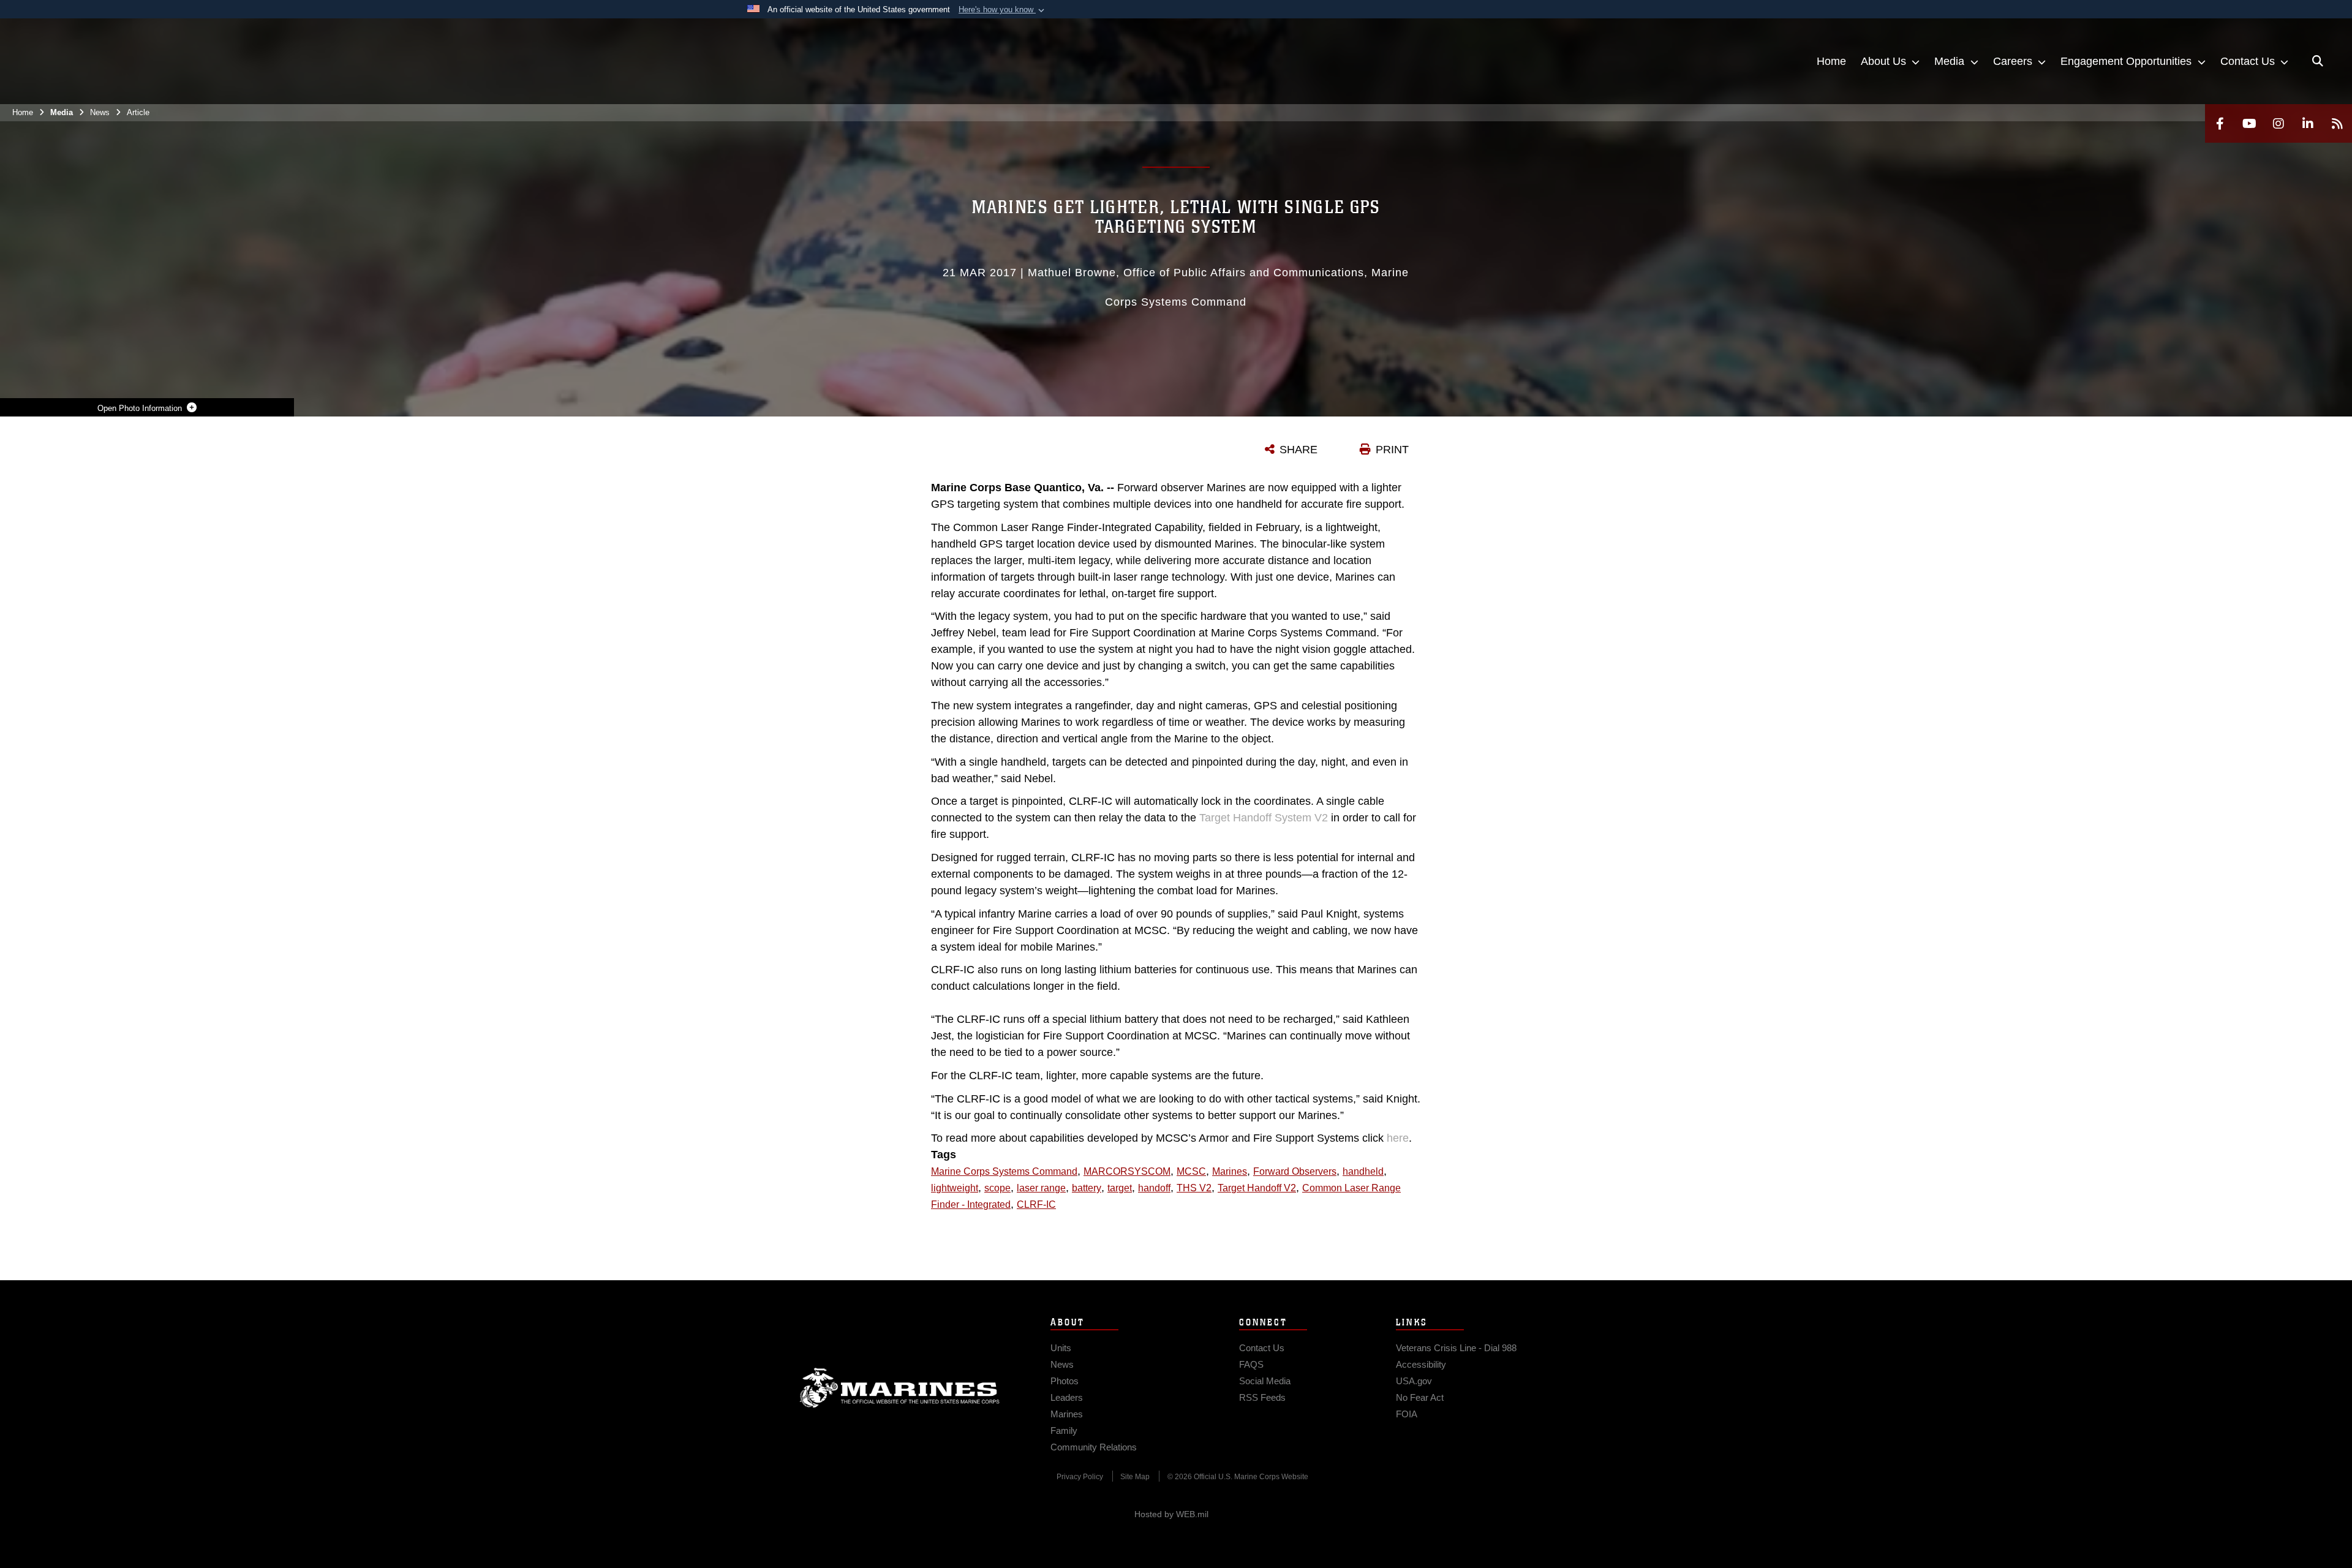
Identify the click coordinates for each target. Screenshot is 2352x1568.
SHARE (1298, 450)
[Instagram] (2278, 123)
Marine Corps (900, 1388)
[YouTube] (2249, 123)
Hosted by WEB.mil (1171, 1514)
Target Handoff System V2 (1264, 818)
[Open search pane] (2318, 61)
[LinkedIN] (2308, 123)
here (1398, 1138)
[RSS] (2337, 123)
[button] (1003, 10)
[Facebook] (2220, 123)
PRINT (1392, 450)
